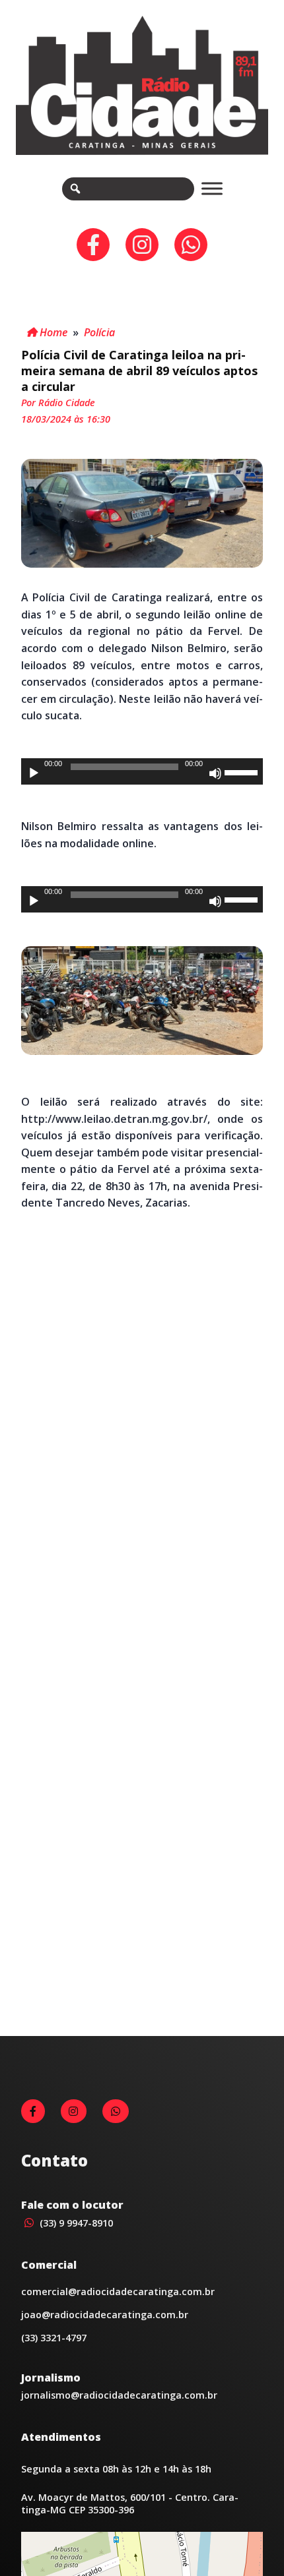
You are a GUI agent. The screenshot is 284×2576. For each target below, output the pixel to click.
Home (52, 332)
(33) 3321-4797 (54, 2338)
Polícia (99, 332)
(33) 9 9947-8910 (75, 2223)
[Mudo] (215, 773)
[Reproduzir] (34, 773)
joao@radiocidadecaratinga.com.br (105, 2315)
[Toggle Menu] (212, 189)
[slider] (243, 771)
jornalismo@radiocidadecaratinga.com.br (119, 2395)
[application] (142, 771)
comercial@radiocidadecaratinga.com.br (118, 2291)
